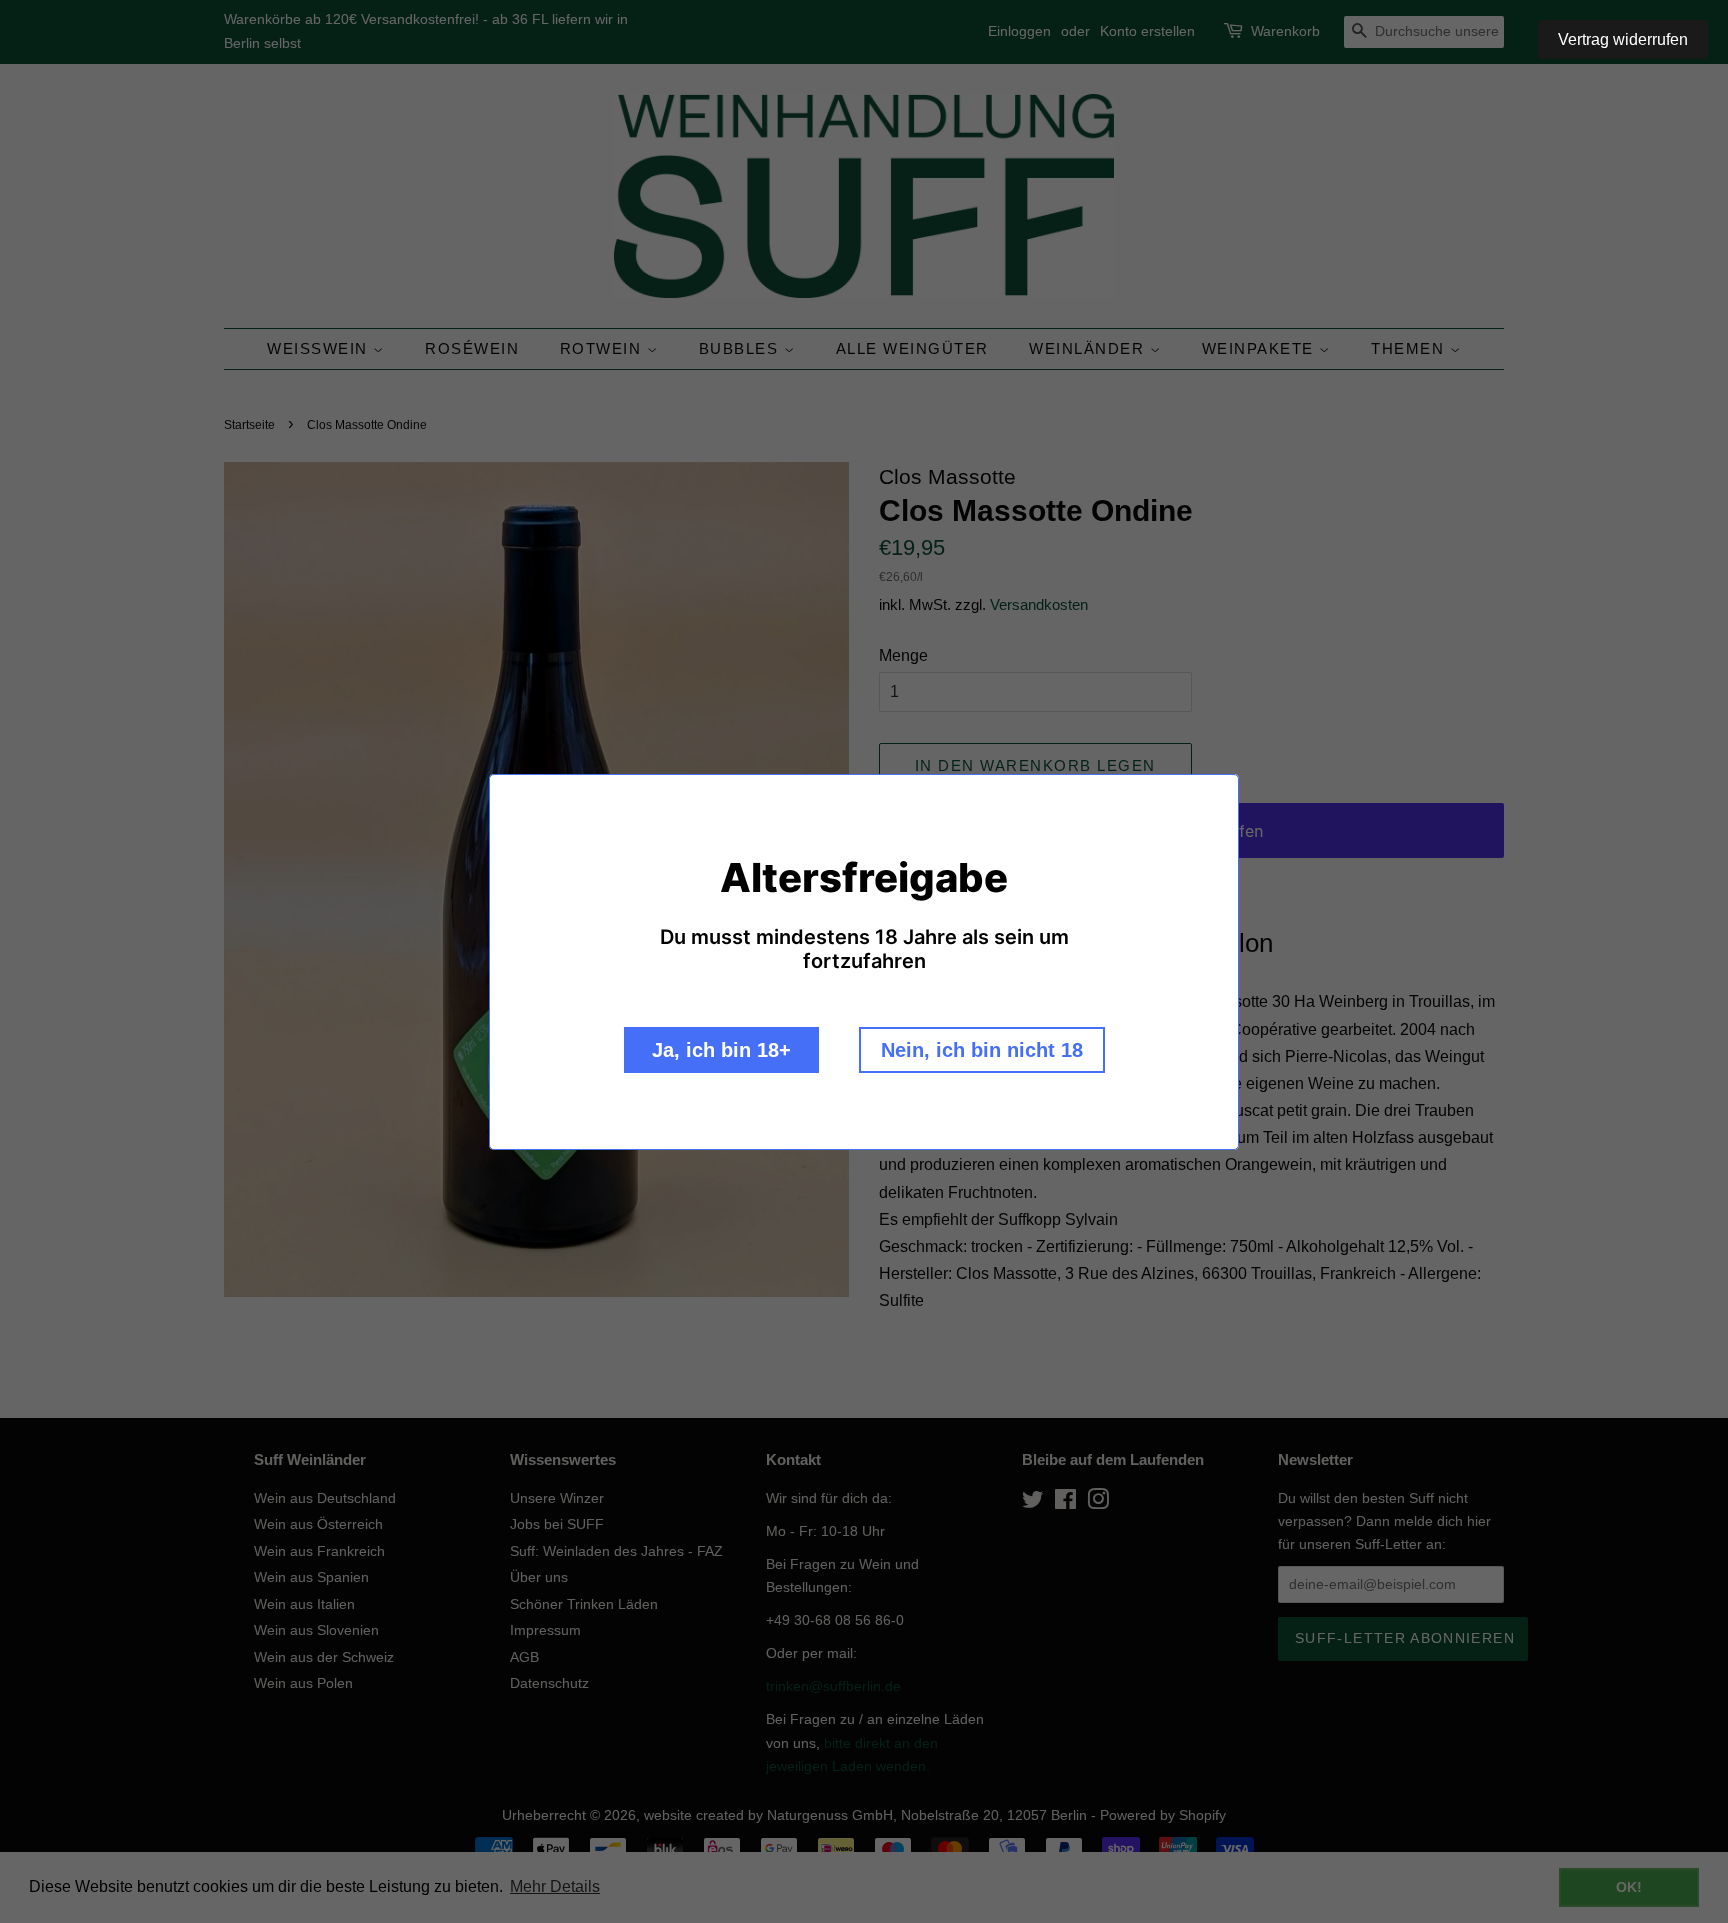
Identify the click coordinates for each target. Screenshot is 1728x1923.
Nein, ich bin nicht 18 (982, 1050)
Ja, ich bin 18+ (721, 1050)
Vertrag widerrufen (1623, 39)
